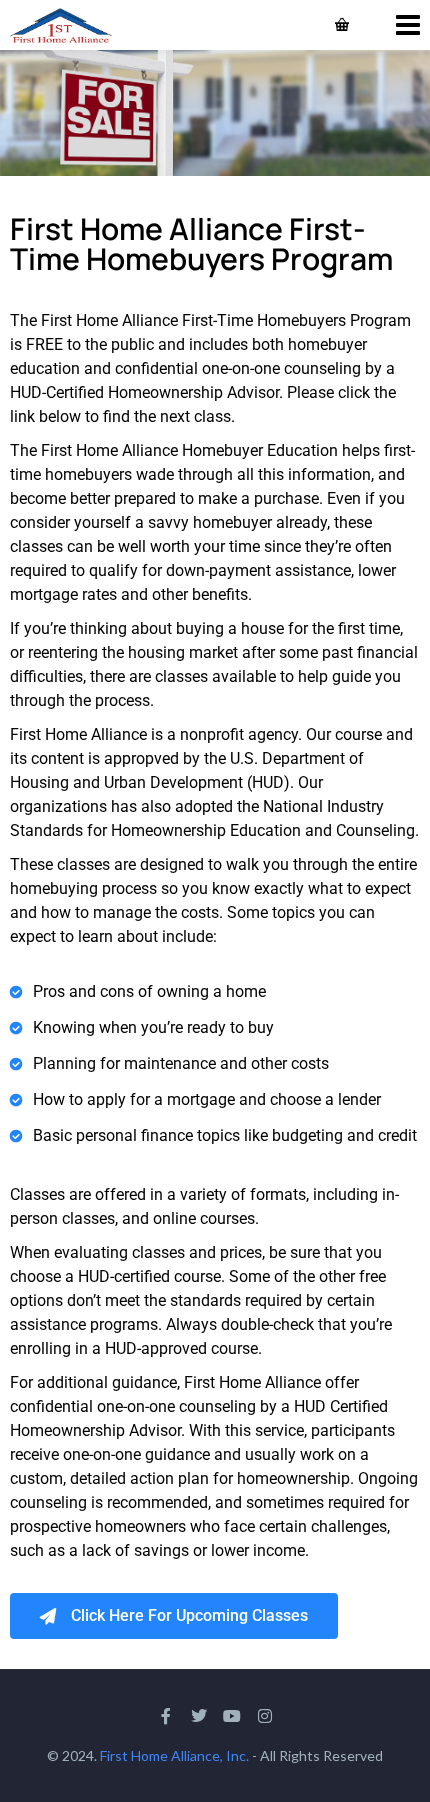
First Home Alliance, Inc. (174, 1755)
